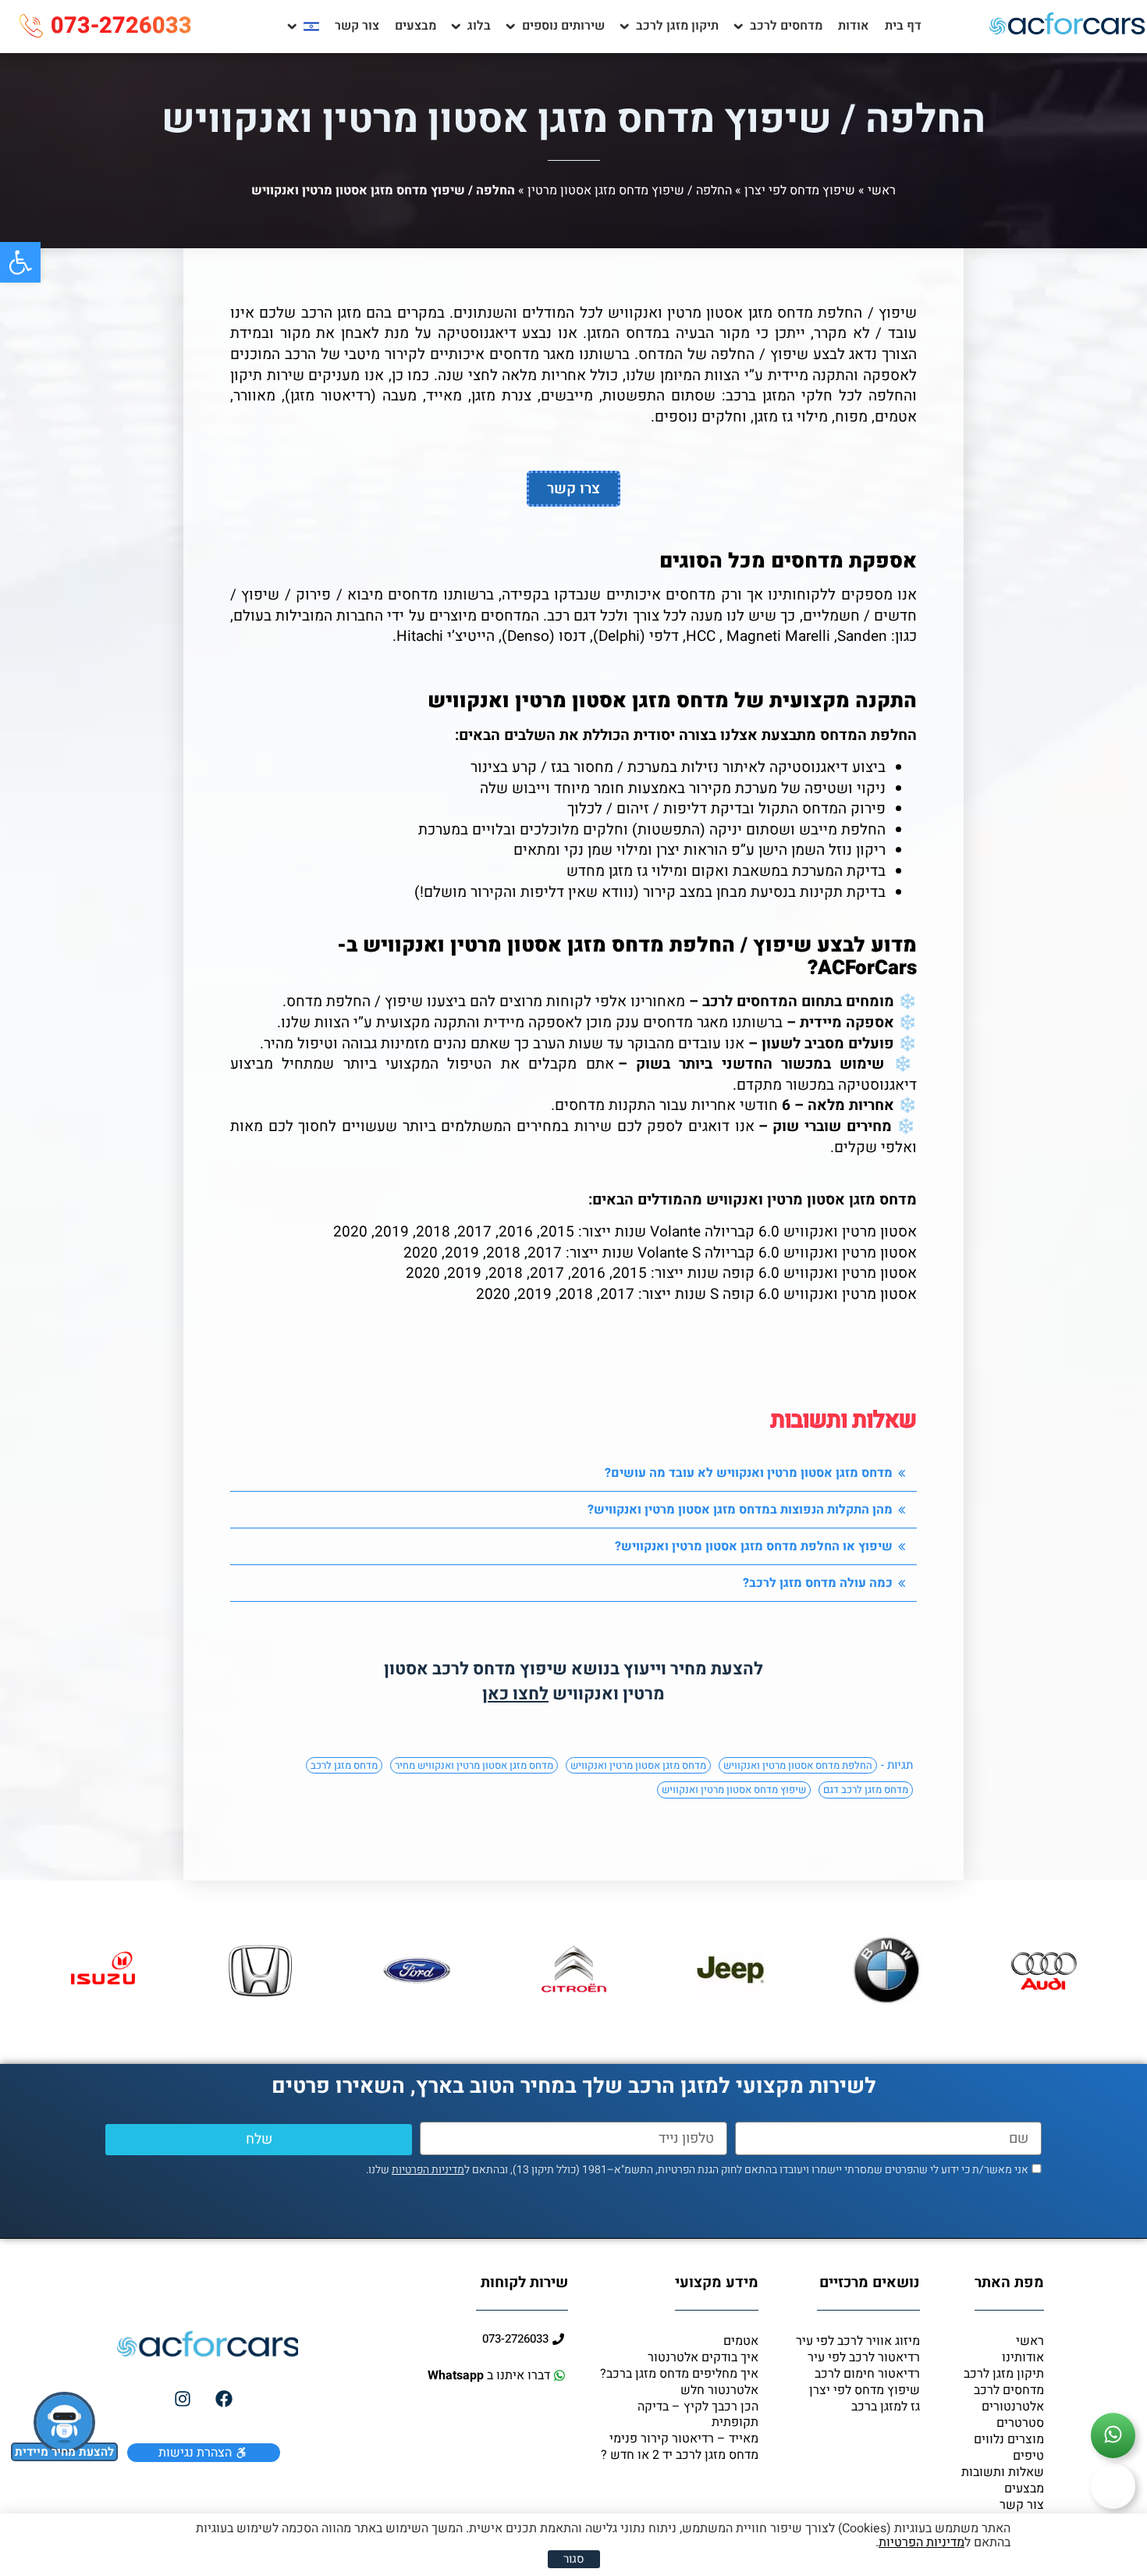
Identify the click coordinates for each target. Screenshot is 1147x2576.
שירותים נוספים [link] (563, 26)
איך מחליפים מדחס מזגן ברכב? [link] (679, 2374)
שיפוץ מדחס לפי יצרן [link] (800, 190)
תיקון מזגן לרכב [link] (677, 26)
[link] (20, 262)
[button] (573, 1473)
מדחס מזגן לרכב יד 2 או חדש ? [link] (680, 2455)
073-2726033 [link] (121, 26)
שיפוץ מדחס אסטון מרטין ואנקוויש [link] (734, 1790)
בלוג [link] (479, 26)
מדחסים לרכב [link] (786, 26)
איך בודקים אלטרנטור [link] (703, 2357)
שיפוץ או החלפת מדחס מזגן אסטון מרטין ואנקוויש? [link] (754, 1546)
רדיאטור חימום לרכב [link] (867, 2374)
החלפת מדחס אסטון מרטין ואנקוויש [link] (798, 1765)
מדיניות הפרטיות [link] (428, 2170)
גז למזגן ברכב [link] (886, 2407)
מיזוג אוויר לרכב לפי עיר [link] (858, 2341)
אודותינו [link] (1023, 2357)
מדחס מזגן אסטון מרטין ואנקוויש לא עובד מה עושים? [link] (749, 1473)
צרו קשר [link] (573, 489)
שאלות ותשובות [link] (1003, 2472)
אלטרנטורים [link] (1013, 2407)
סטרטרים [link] (1020, 2423)
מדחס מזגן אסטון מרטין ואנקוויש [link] (638, 1765)
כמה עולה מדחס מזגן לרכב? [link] (818, 1583)
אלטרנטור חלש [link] (719, 2390)
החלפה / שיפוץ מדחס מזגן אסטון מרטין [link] (630, 190)
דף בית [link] (903, 26)
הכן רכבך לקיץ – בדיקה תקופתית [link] (698, 2414)
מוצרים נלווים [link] (1009, 2439)
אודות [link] (854, 26)
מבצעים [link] (415, 26)
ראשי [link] (882, 190)
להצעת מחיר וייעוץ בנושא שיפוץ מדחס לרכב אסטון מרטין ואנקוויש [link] (573, 1681)
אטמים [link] (741, 2341)
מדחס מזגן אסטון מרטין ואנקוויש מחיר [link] (474, 1765)
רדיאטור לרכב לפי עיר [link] (864, 2357)
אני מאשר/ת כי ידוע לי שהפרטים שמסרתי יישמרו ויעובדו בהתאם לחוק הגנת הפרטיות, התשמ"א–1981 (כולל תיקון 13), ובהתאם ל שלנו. (697, 2170)
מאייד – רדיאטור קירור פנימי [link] (684, 2439)
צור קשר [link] (357, 26)
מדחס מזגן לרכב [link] (344, 1765)
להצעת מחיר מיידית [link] (64, 2452)
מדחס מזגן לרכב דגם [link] (866, 1790)
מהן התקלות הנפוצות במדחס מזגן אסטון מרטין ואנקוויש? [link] (740, 1510)
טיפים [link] (1028, 2456)
